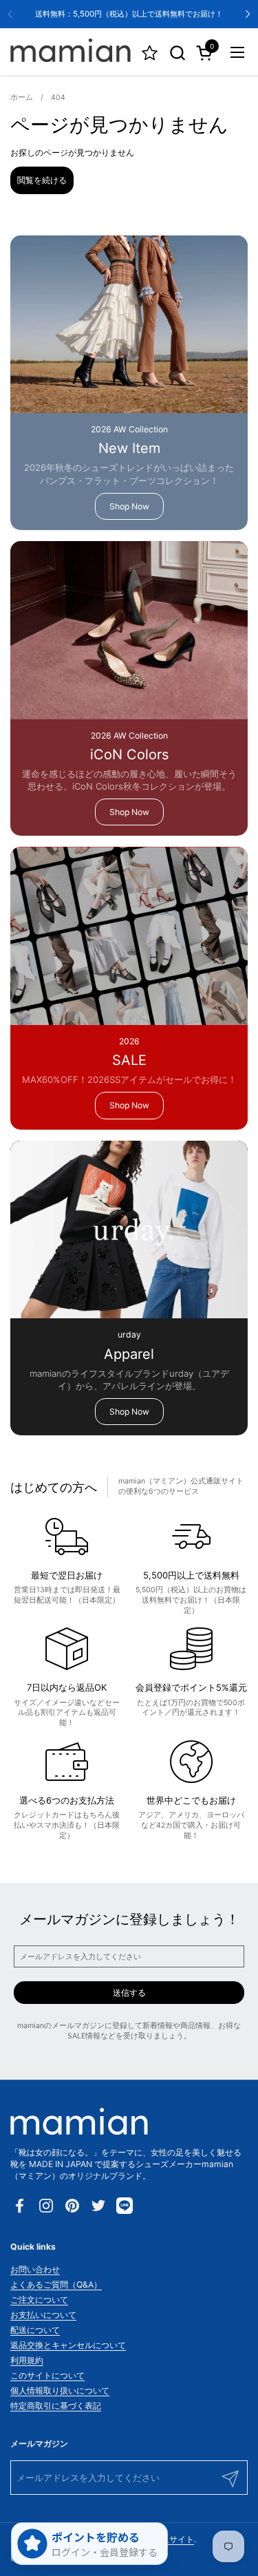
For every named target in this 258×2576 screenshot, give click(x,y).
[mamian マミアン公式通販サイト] (71, 52)
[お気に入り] (150, 53)
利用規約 (27, 2360)
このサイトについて (47, 2375)
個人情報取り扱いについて (60, 2390)
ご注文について (39, 2300)
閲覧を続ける (42, 180)
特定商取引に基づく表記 (56, 2406)
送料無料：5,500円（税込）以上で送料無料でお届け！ (129, 14)
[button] (177, 53)
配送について (35, 2330)
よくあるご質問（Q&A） (56, 2284)
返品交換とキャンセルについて (68, 2345)
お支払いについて (43, 2315)
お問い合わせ (35, 2269)
